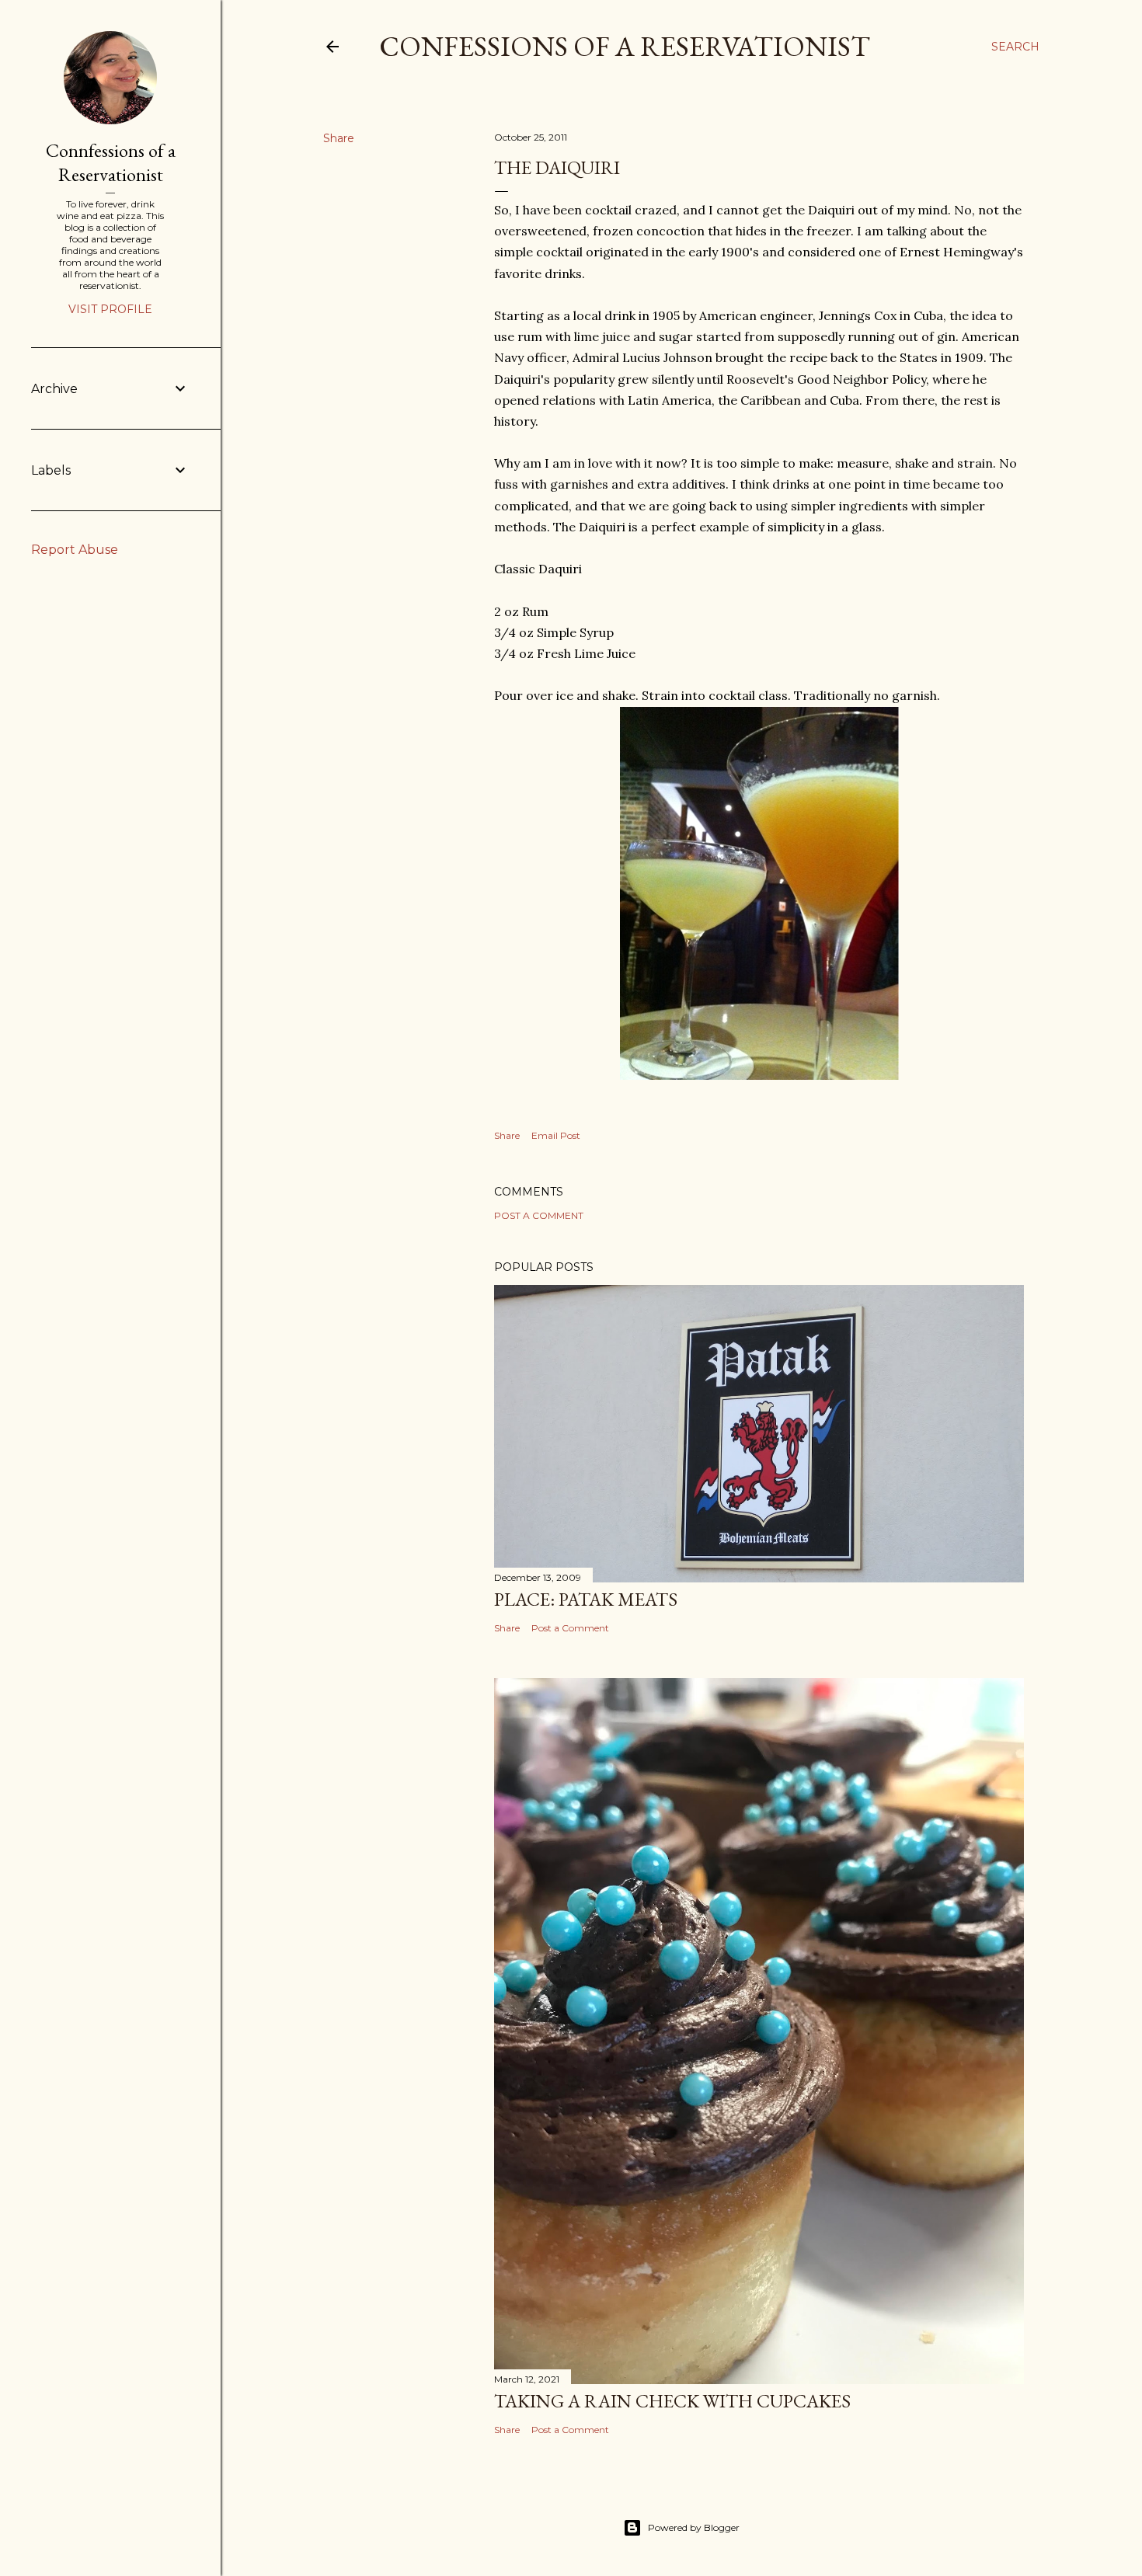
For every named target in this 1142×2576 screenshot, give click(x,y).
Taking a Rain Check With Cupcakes (672, 2401)
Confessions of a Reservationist (625, 46)
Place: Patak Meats (586, 1599)
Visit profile (110, 309)
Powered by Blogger (694, 2527)
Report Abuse (75, 550)
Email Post (556, 1135)
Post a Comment (539, 1215)
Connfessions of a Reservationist (111, 162)
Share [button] (339, 138)
